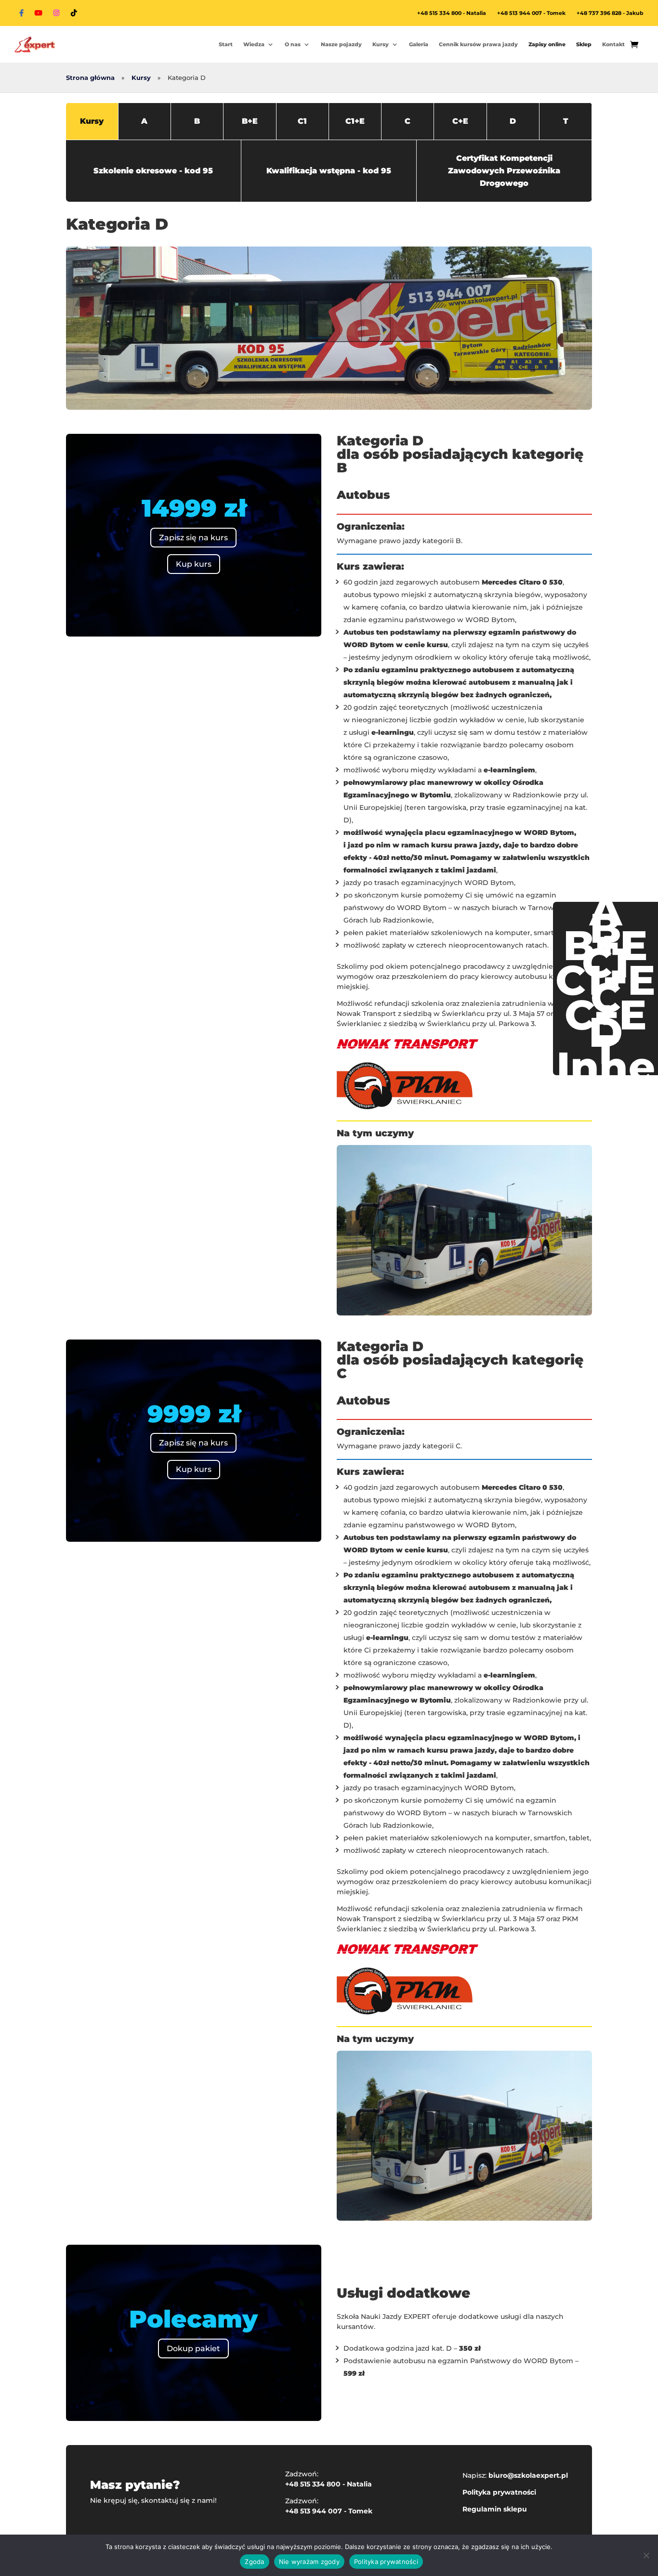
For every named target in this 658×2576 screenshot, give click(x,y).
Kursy (381, 44)
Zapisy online (547, 44)
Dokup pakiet (193, 2348)
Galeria (419, 44)
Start (226, 44)
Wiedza (254, 44)
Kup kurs (194, 564)
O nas (293, 44)
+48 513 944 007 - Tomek (531, 13)
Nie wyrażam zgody (309, 2562)
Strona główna (90, 78)
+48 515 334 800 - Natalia (452, 13)
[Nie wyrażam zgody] (646, 2555)
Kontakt (613, 44)
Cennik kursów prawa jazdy (478, 44)
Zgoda (254, 2562)
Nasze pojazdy (341, 44)
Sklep (584, 44)
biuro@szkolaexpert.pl (528, 2475)
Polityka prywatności (499, 2492)
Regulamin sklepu (495, 2509)
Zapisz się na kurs (193, 538)
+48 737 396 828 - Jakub (610, 13)
